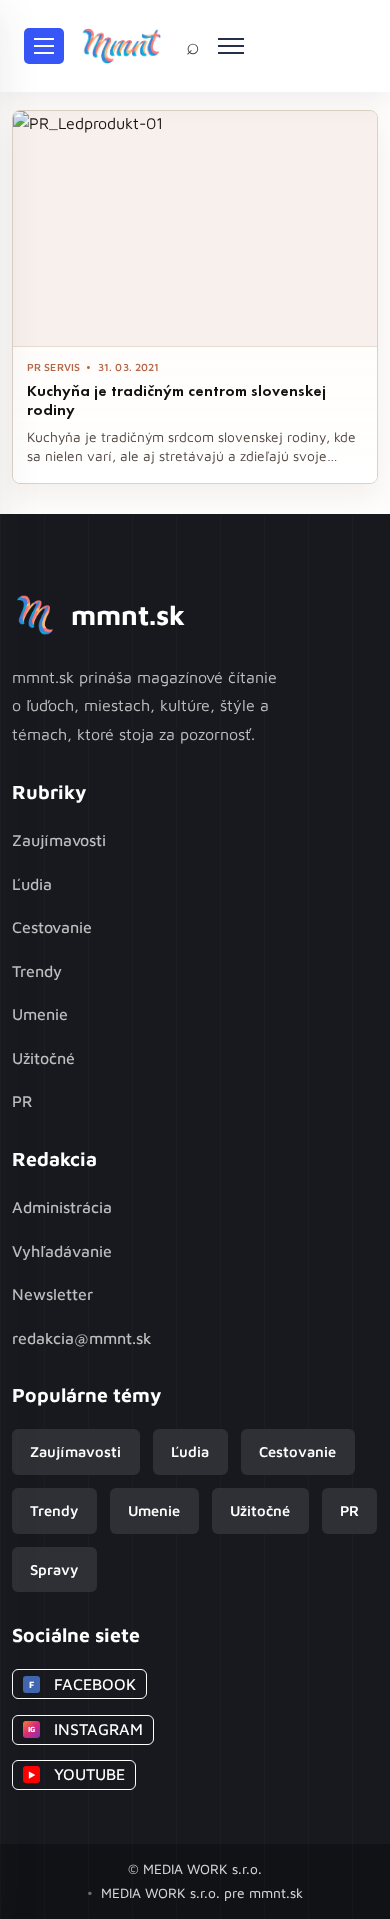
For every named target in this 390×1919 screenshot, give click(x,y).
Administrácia (62, 1207)
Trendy (37, 971)
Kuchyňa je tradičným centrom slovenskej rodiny (176, 400)
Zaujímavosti (59, 840)
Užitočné (43, 1058)
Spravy (54, 1569)
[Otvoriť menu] (44, 46)
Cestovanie (52, 927)
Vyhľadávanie (62, 1251)
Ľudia (32, 884)
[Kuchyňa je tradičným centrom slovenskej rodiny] (195, 228)
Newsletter (52, 1294)
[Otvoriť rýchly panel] (231, 46)
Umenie (40, 1014)
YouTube (76, 1774)
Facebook (82, 1684)
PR (22, 1101)
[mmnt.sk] (121, 46)
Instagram (85, 1729)
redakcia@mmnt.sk (82, 1338)
